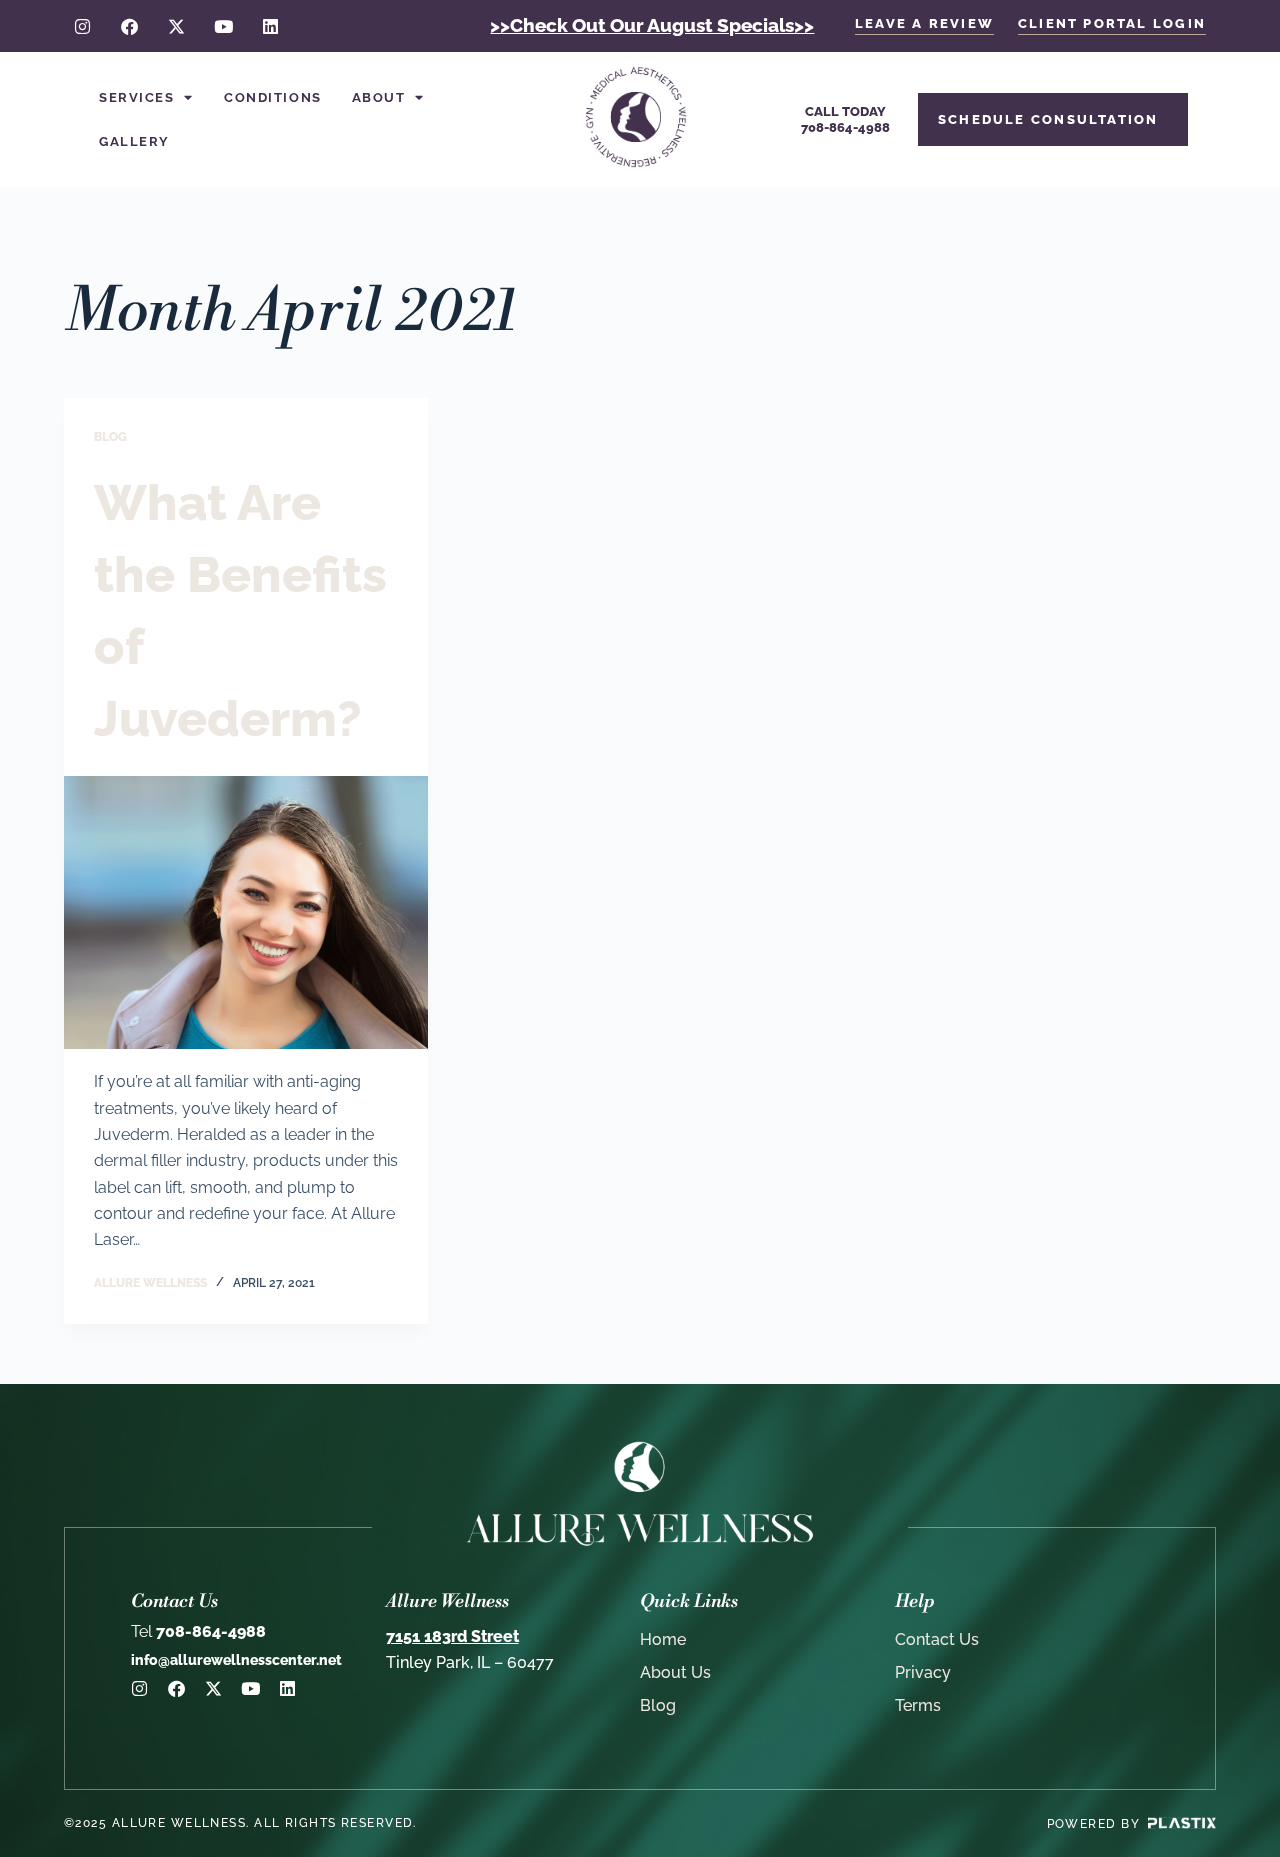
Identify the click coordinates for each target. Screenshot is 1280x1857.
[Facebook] (129, 26)
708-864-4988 (198, 1631)
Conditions (273, 97)
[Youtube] (223, 26)
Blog (110, 437)
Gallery (134, 141)
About (379, 97)
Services (136, 97)
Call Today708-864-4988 (845, 119)
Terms (918, 1705)
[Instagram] (82, 26)
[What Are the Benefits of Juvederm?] (246, 912)
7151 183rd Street (452, 1636)
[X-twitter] (176, 26)
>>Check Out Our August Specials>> (652, 25)
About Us (675, 1672)
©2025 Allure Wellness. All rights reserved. (240, 1823)
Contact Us (937, 1639)
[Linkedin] (270, 26)
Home (663, 1639)
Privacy (923, 1672)
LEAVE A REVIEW (924, 23)
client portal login (1112, 23)
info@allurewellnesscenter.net (236, 1660)
